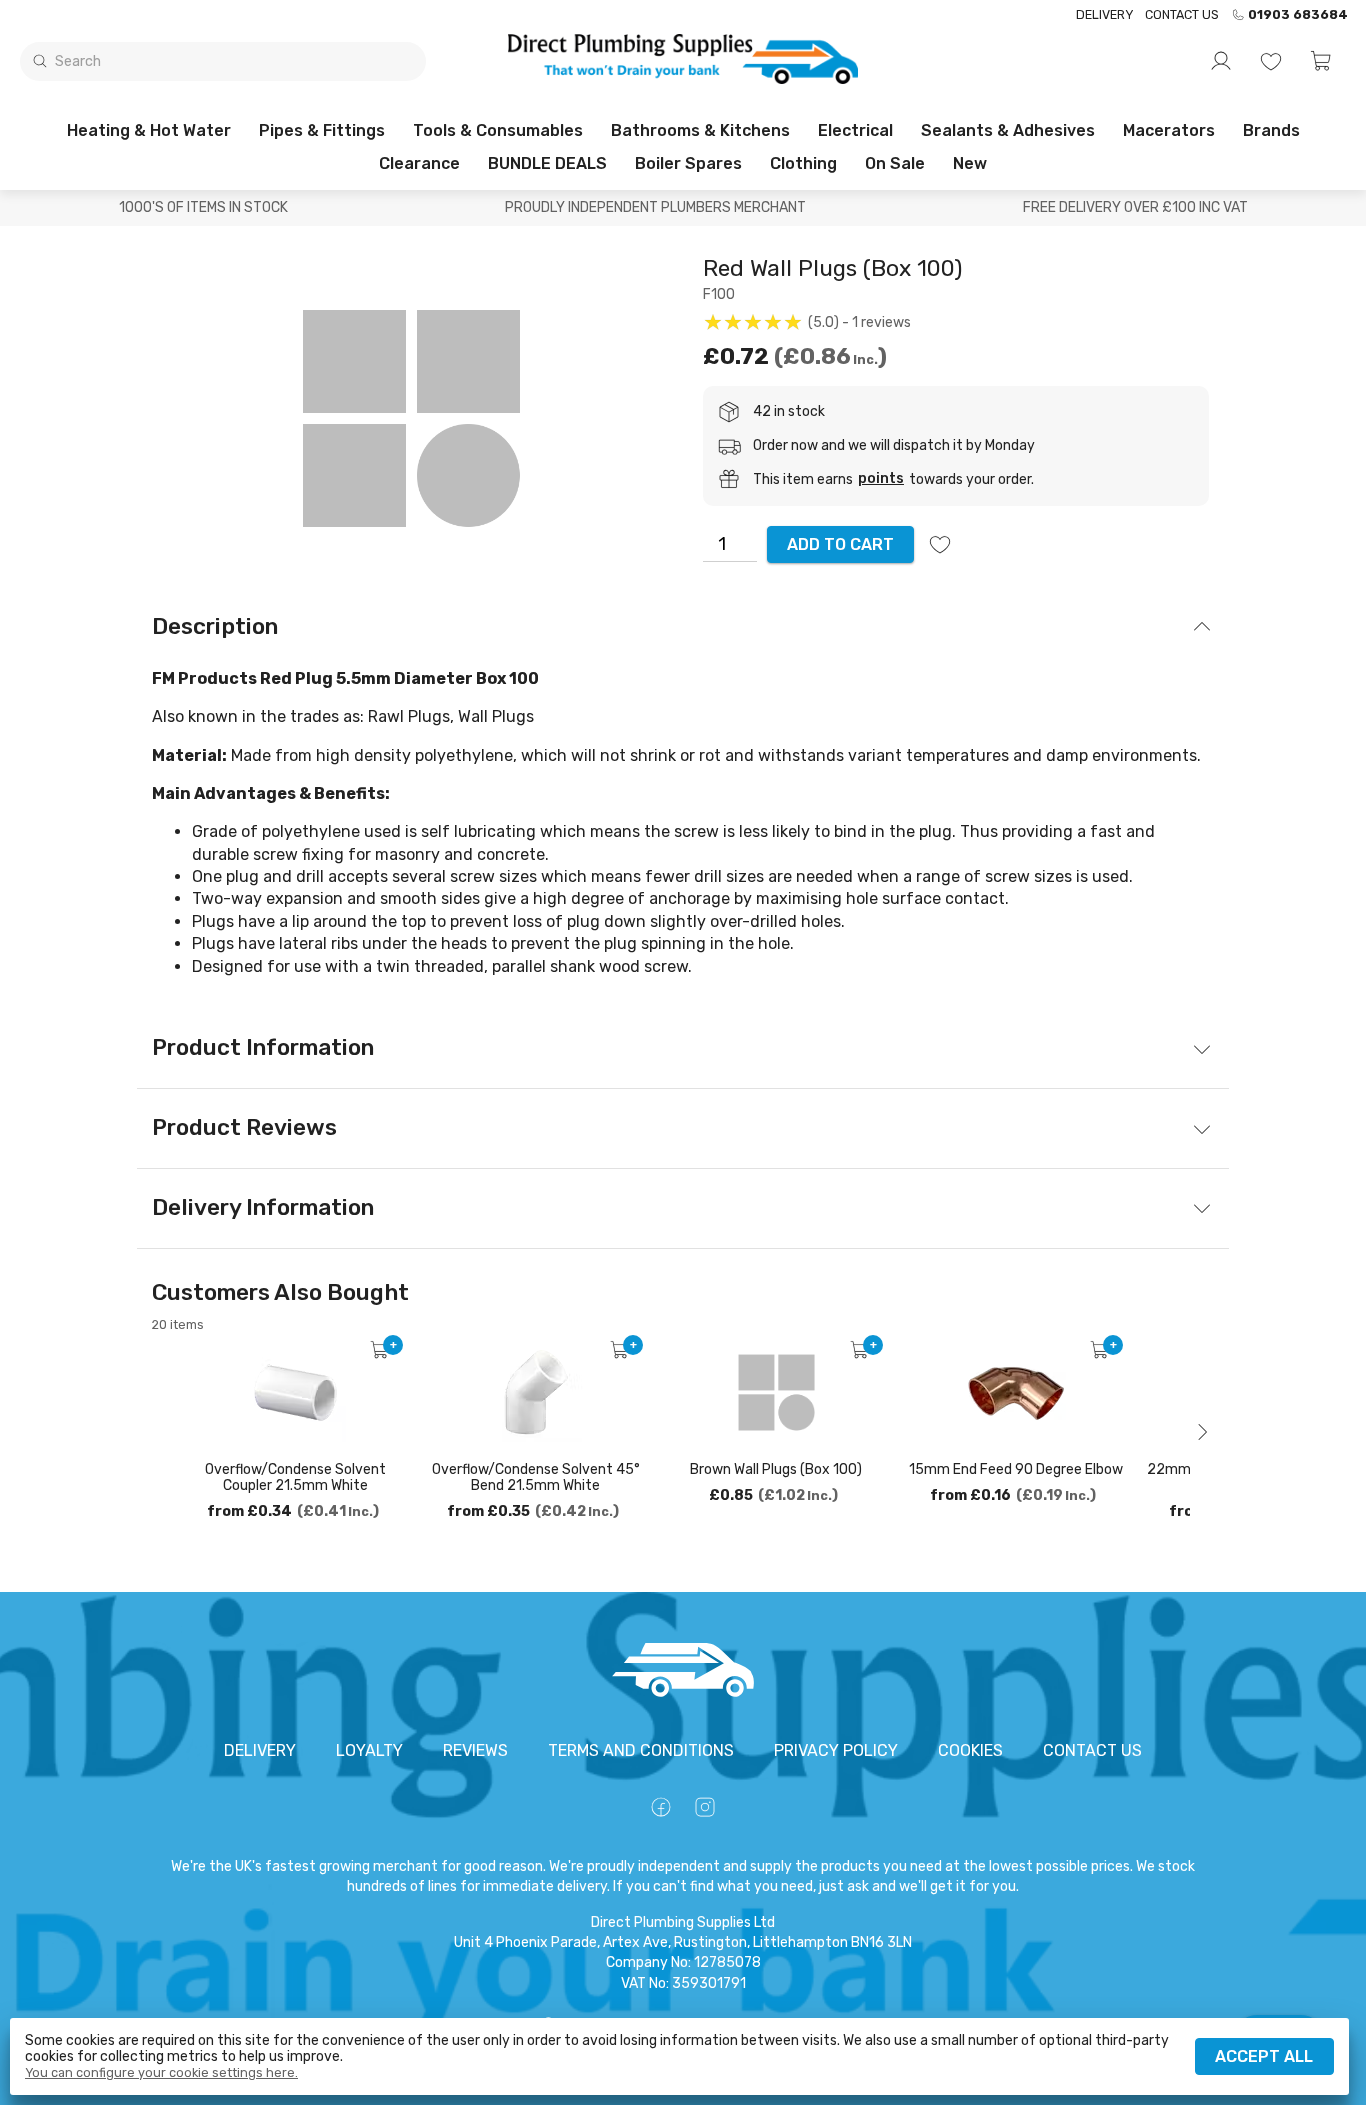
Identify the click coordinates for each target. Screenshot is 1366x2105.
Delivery (1104, 14)
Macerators (1169, 130)
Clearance (419, 163)
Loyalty (369, 1750)
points (881, 479)
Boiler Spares (688, 163)
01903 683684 (1298, 15)
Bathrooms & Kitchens (700, 130)
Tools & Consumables (498, 130)
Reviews (475, 1750)
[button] (1321, 61)
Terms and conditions (641, 1750)
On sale (895, 163)
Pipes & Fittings (322, 130)
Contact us (1182, 14)
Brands (1271, 130)
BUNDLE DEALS (547, 163)
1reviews (881, 323)
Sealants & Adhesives (1008, 130)
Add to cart (840, 544)
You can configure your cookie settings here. (161, 2073)
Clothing (803, 163)
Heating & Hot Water (149, 130)
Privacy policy (836, 1750)
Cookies (970, 1750)
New (970, 163)
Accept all (1264, 2056)
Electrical (855, 130)
